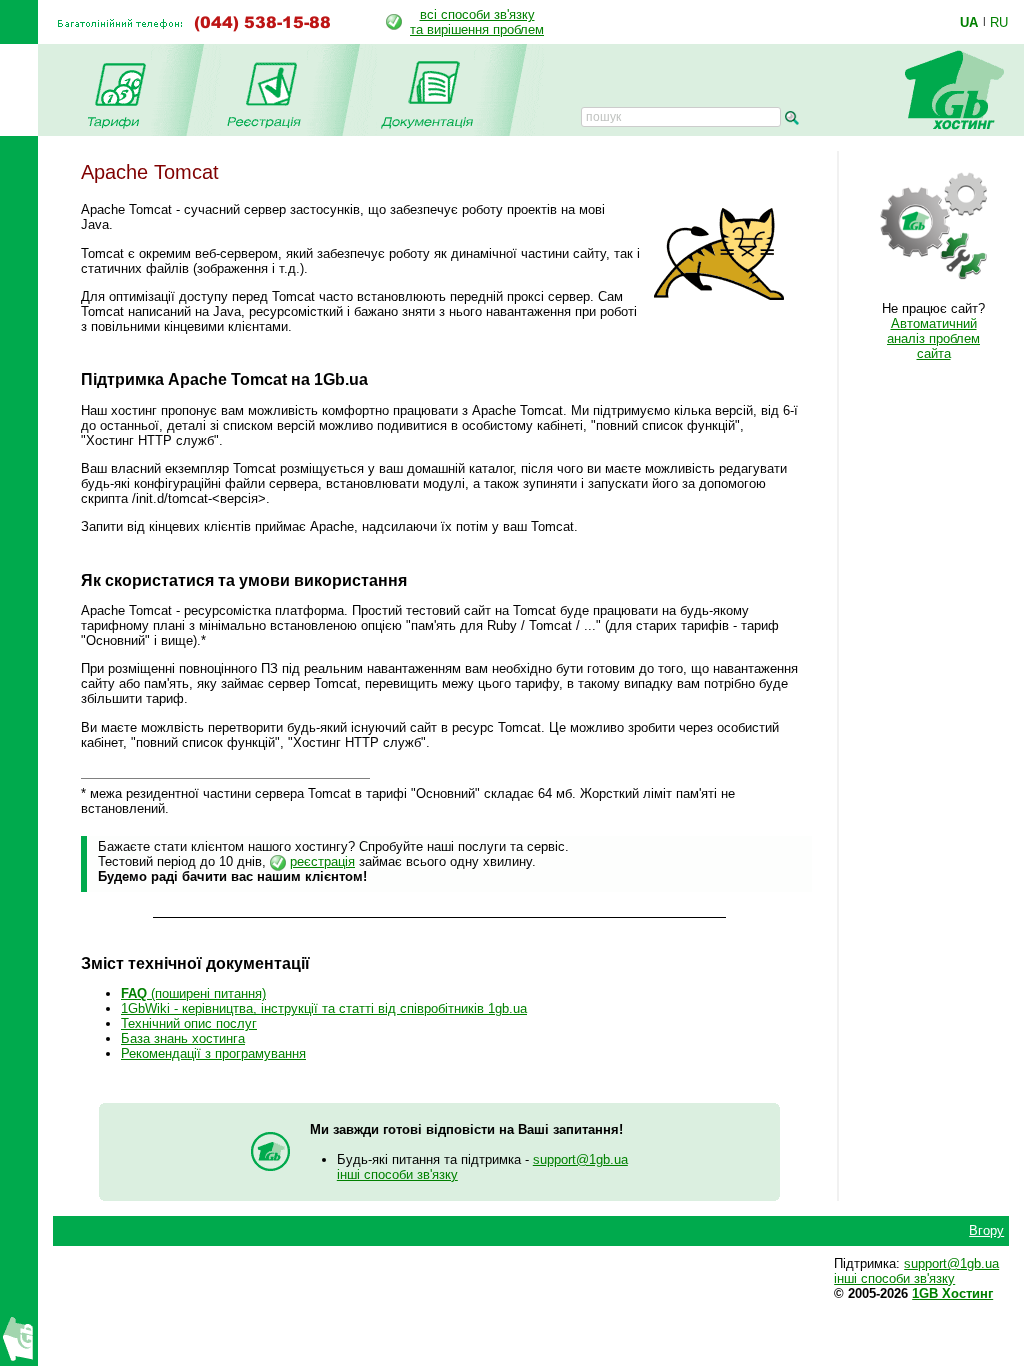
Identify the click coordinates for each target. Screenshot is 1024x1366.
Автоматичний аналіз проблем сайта (933, 338)
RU (999, 22)
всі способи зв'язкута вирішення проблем (477, 22)
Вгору (986, 1230)
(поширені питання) (193, 993)
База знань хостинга (183, 1038)
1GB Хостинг (952, 1293)
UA (969, 22)
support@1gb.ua (580, 1159)
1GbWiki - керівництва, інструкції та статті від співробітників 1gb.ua (324, 1008)
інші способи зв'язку (397, 1174)
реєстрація (322, 861)
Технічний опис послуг (189, 1023)
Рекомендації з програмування (213, 1053)
